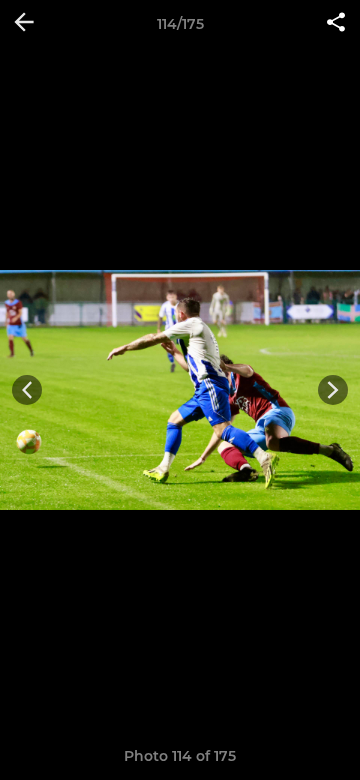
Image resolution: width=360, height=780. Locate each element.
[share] (336, 24)
